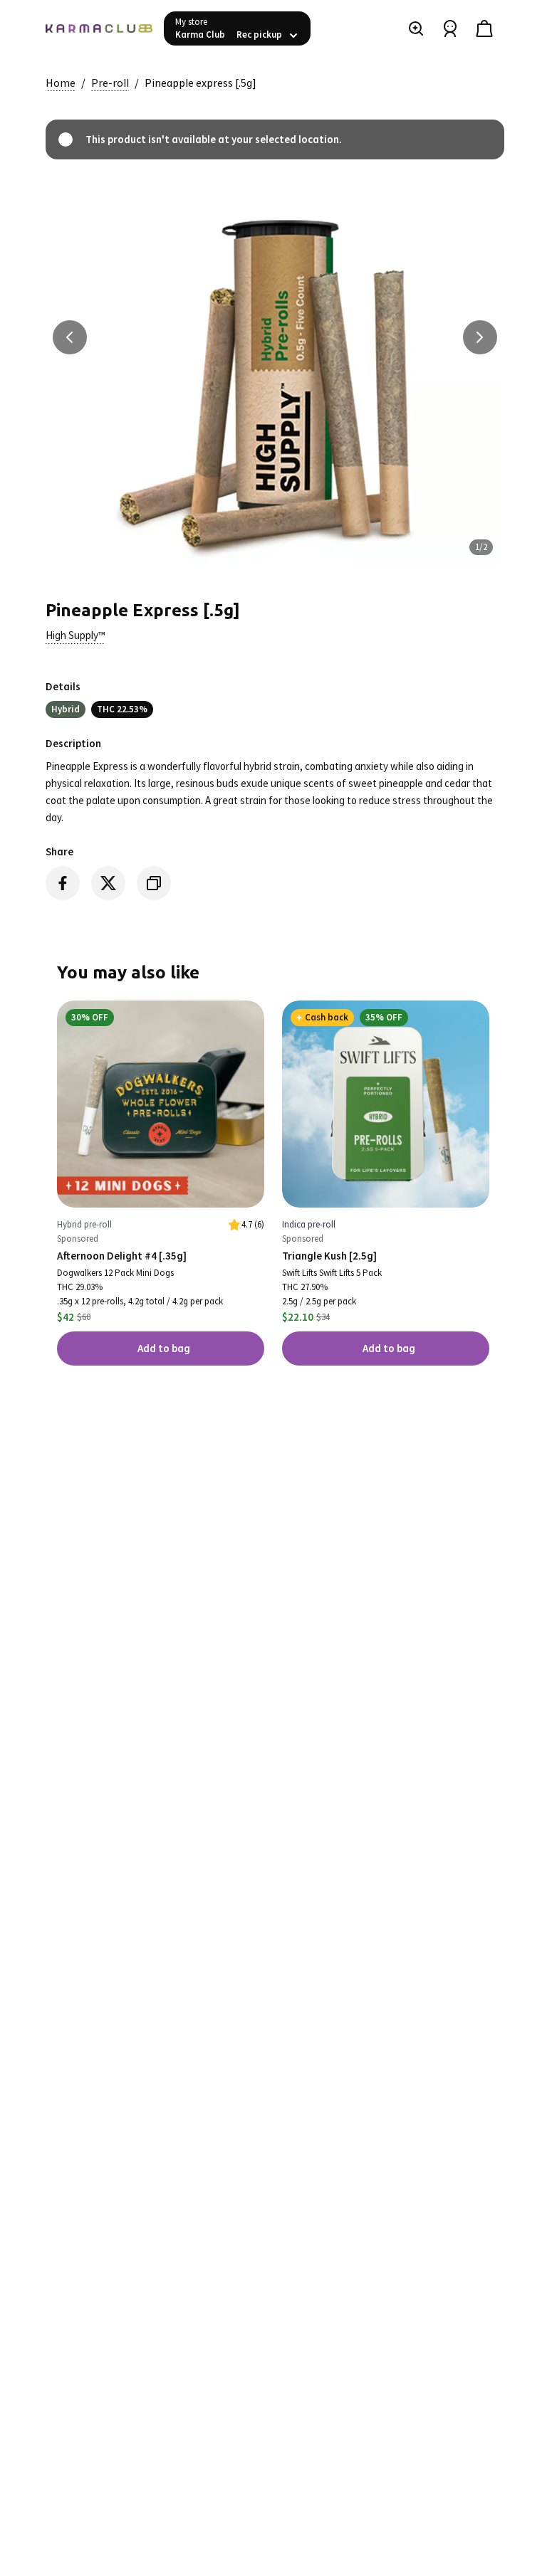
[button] (75, 635)
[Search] (416, 28)
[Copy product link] (154, 883)
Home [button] (61, 83)
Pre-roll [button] (110, 83)
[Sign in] (450, 28)
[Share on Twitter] (108, 883)
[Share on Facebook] (63, 883)
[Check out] (484, 28)
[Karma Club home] (99, 28)
